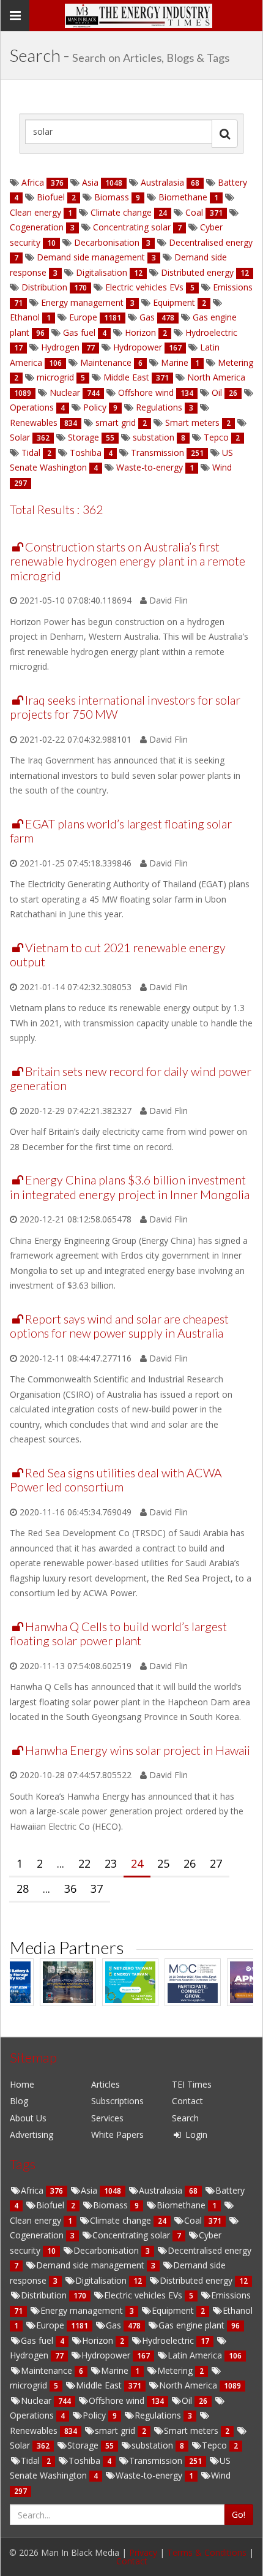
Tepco (216, 437)
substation (154, 437)
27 (216, 1863)
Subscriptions (117, 2101)
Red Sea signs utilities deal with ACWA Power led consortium (116, 1480)
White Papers (117, 2135)
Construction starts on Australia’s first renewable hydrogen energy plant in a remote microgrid (128, 561)
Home (22, 2084)
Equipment (174, 302)
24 (137, 1863)
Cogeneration (38, 227)
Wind (221, 467)
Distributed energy (197, 272)
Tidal (31, 453)
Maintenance (106, 362)
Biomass (112, 197)
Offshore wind (146, 392)
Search (185, 2118)
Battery (231, 182)
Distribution (44, 287)
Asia (90, 182)
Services (107, 2118)
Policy (95, 407)
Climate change (121, 212)
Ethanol (26, 317)
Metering (234, 362)
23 (111, 1863)
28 (23, 1888)
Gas (147, 317)
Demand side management (91, 257)
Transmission (157, 453)
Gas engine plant (193, 2325)
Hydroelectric (210, 332)
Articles (106, 2084)
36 (70, 1888)
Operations (33, 407)
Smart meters (192, 422)
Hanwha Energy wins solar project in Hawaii (138, 1750)
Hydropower (138, 347)
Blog (19, 2101)
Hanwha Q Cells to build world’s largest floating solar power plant (118, 1634)
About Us (28, 2118)
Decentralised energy (209, 242)
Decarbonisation (107, 242)
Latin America (196, 2355)
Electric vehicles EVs (144, 287)
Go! (239, 2514)
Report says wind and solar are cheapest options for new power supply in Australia (119, 1326)
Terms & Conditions (207, 2552)
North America (215, 377)
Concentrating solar (132, 227)
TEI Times (192, 2084)
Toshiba (86, 453)
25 (163, 1863)
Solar (21, 437)
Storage (83, 437)
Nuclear (65, 392)
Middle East (126, 377)
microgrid (55, 377)
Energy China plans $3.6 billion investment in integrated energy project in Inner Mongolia (130, 1187)
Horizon (140, 332)
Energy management (82, 302)
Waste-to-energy (150, 467)
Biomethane (183, 197)
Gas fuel (79, 332)
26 (190, 1863)
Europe (83, 317)
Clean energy (37, 212)
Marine (175, 362)
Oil (217, 392)
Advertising (31, 2135)
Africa (33, 182)
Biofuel (51, 197)
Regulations (159, 407)
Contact (187, 2101)
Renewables (35, 422)
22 (84, 1863)
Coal (194, 212)
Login (195, 2135)
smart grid (116, 422)
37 (97, 1888)
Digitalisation (102, 272)
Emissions (232, 287)
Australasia (162, 182)
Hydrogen (60, 347)
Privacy (143, 2552)
